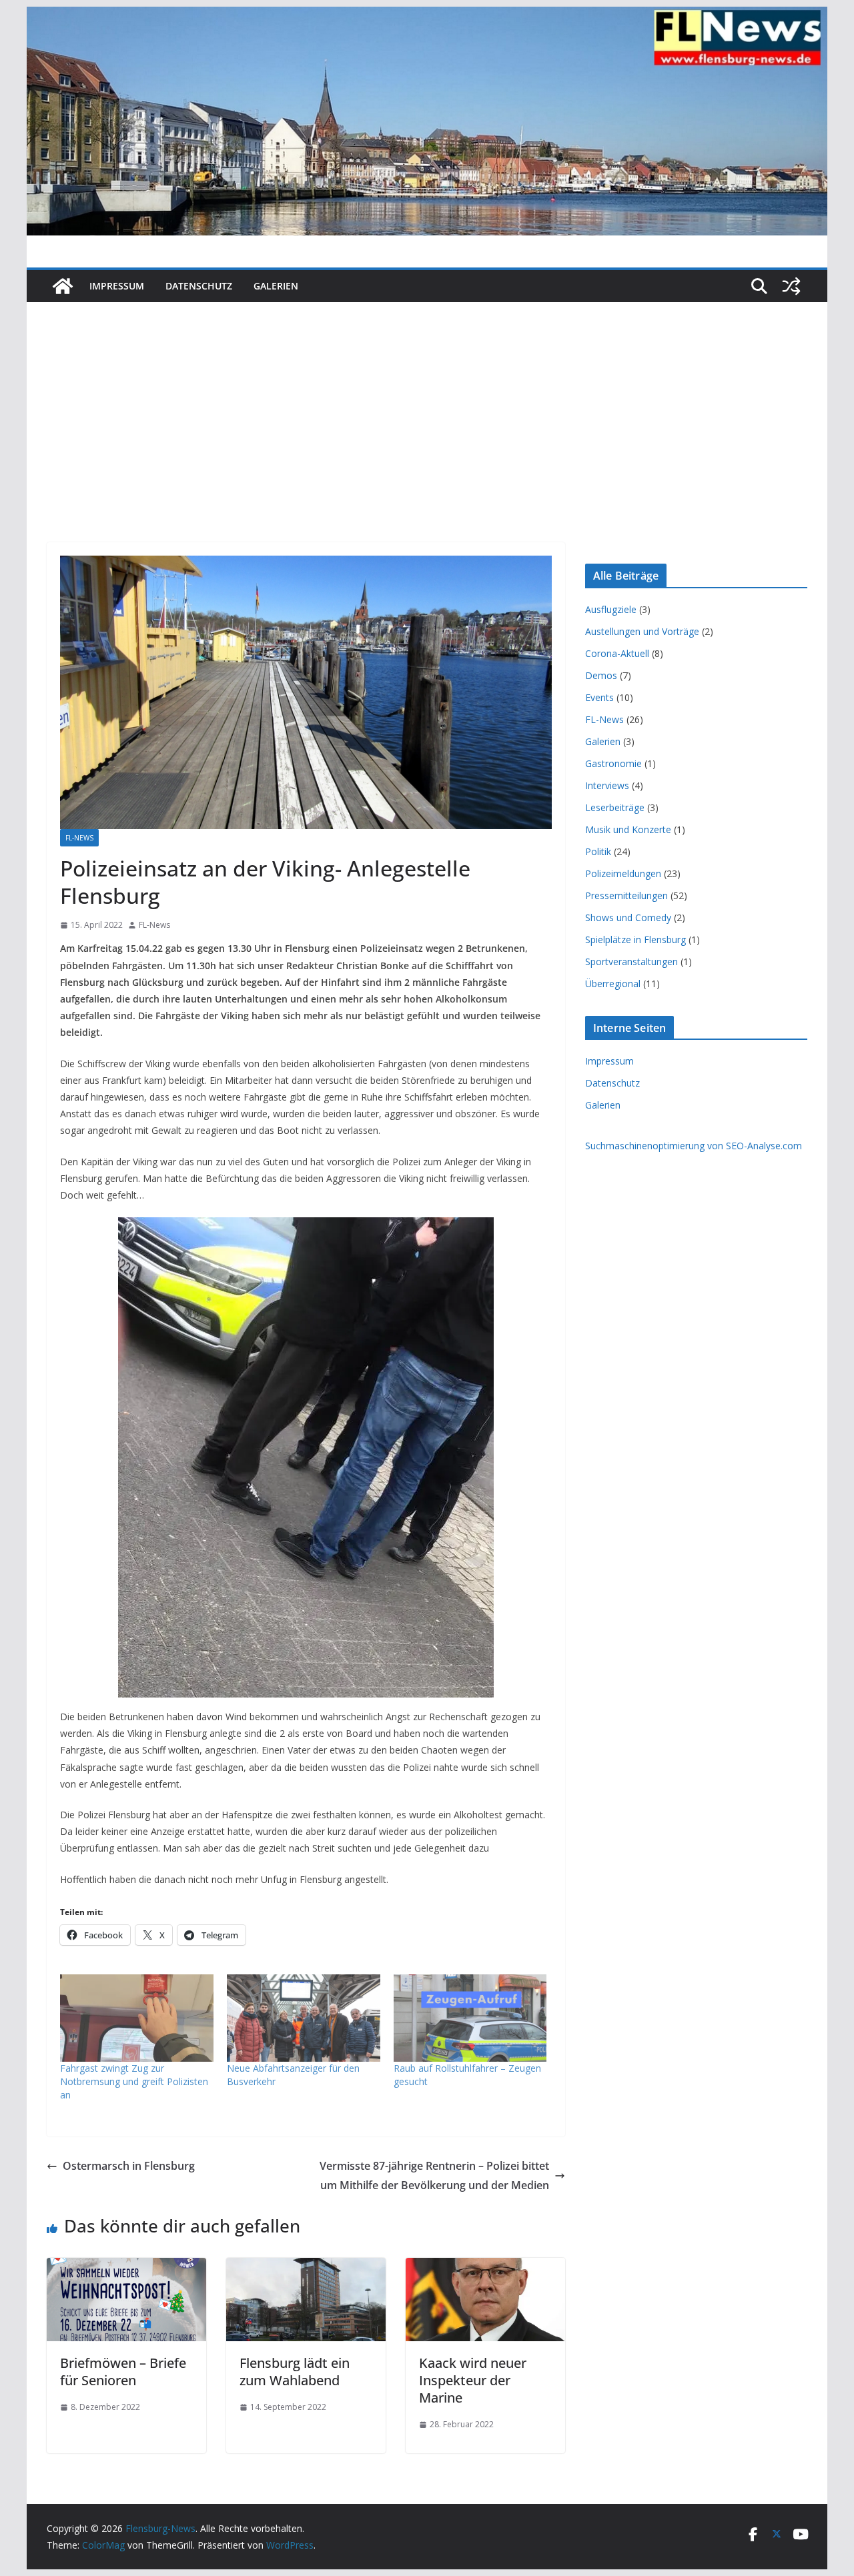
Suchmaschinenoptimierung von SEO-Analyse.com (694, 1146)
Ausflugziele (611, 609)
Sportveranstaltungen (631, 961)
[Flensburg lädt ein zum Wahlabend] (306, 2267)
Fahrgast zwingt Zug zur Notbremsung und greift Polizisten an (134, 2081)
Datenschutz (199, 286)
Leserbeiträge (615, 807)
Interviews (607, 785)
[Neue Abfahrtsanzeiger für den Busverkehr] (304, 2018)
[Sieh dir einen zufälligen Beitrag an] (791, 286)
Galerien (276, 286)
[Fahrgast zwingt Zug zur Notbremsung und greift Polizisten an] (137, 2018)
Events (599, 697)
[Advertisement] (427, 402)
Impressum (117, 286)
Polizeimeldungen (623, 873)
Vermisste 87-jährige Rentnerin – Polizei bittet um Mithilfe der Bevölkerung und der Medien (434, 2175)
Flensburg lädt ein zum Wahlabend (295, 2372)
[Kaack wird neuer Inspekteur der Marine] (485, 2267)
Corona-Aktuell (617, 653)
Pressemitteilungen (626, 895)
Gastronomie (613, 763)
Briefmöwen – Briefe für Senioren (123, 2372)
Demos (601, 675)
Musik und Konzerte (628, 829)
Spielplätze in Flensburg (635, 939)
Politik (598, 851)
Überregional (613, 984)
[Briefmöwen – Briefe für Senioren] (126, 2267)
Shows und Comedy (628, 917)
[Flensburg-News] (63, 286)
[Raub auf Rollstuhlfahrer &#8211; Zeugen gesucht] (470, 2018)
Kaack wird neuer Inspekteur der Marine (473, 2380)
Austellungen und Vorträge (642, 631)
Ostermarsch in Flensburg (129, 2166)
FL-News (79, 838)
